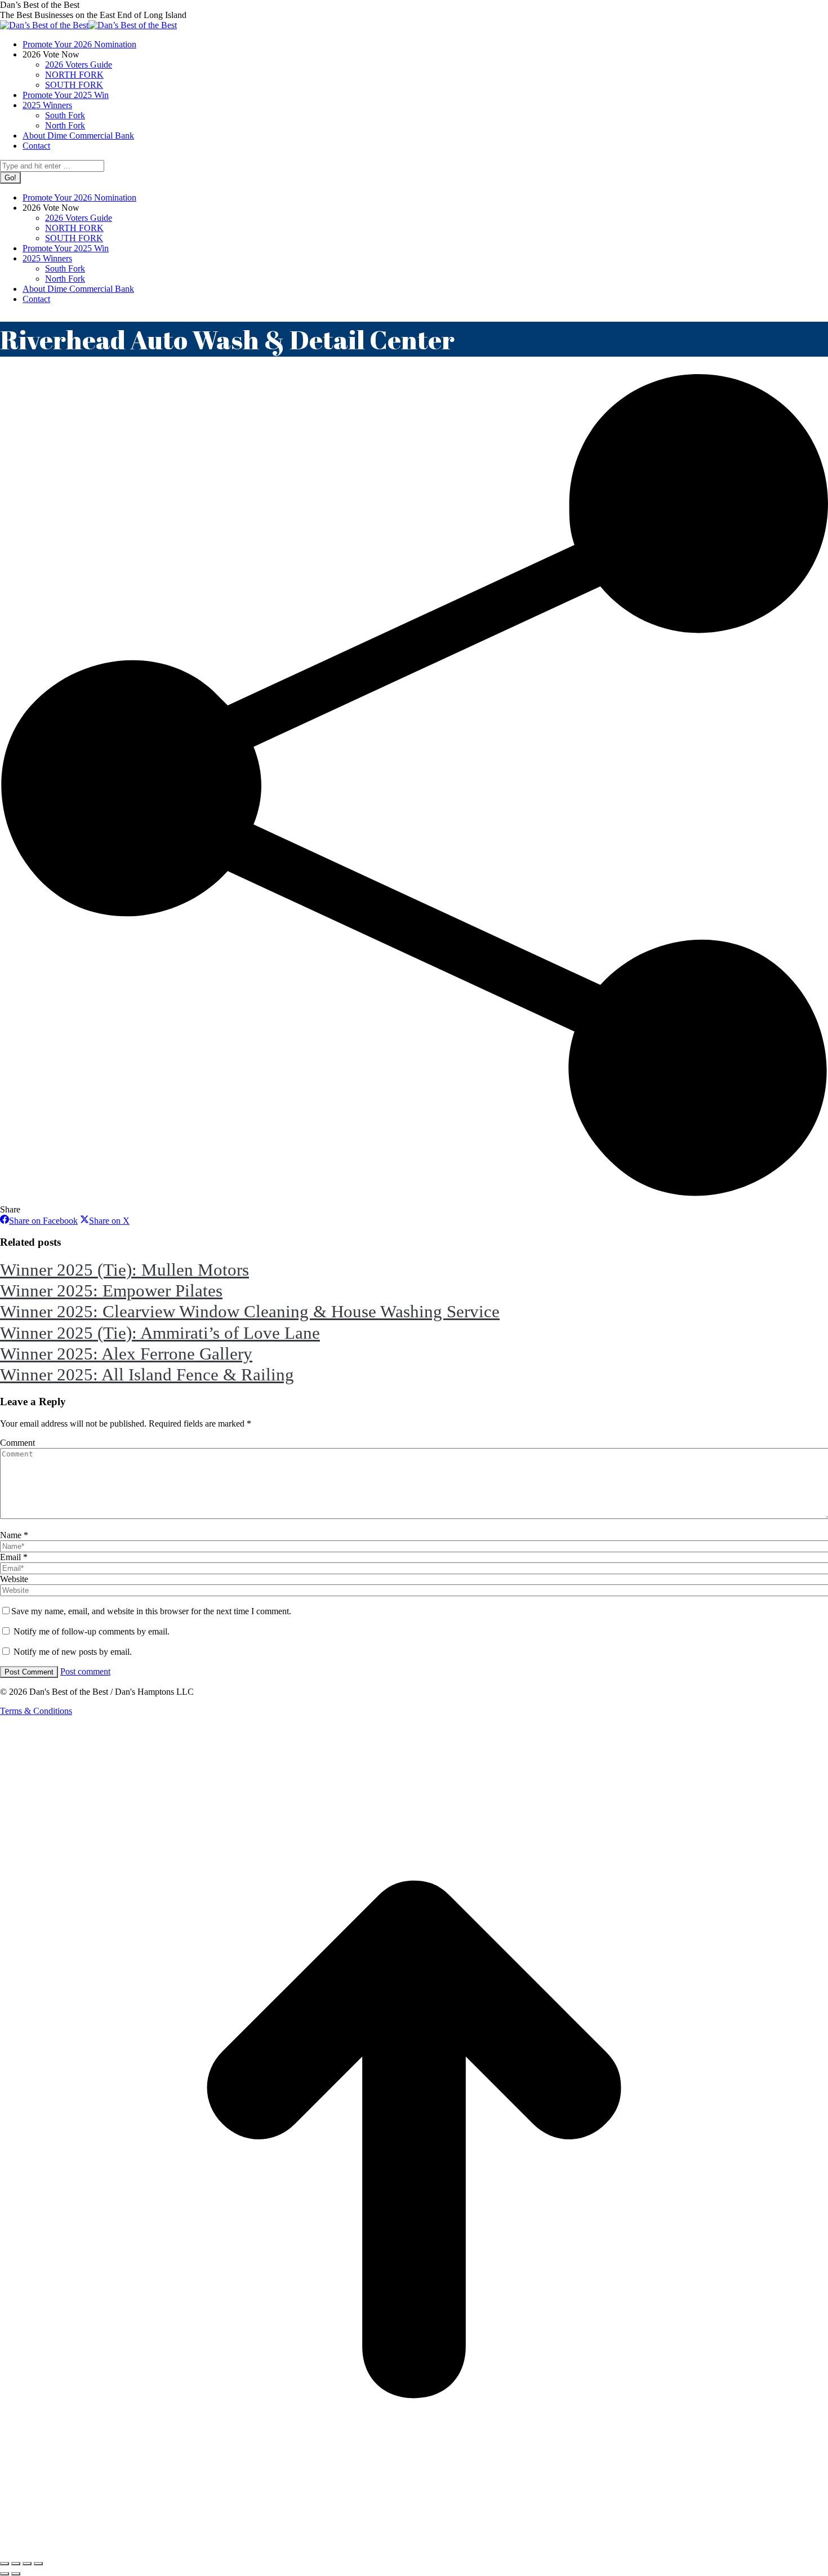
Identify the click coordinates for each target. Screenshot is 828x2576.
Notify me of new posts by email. (73, 1652)
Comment (17, 1443)
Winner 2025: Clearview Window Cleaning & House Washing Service (250, 1311)
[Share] (16, 2564)
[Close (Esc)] (5, 2564)
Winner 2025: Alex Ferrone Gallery (126, 1354)
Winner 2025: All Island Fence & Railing (147, 1374)
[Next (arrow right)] (16, 2574)
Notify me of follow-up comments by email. (92, 1631)
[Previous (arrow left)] (5, 2574)
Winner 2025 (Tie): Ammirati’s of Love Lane (160, 1333)
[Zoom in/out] (38, 2564)
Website (14, 1579)
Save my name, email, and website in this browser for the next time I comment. (151, 1611)
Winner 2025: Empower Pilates (111, 1291)
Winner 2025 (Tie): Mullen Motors (124, 1270)
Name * (14, 1535)
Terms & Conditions (36, 1711)
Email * (14, 1557)
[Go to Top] (414, 2550)
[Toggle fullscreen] (27, 2564)
